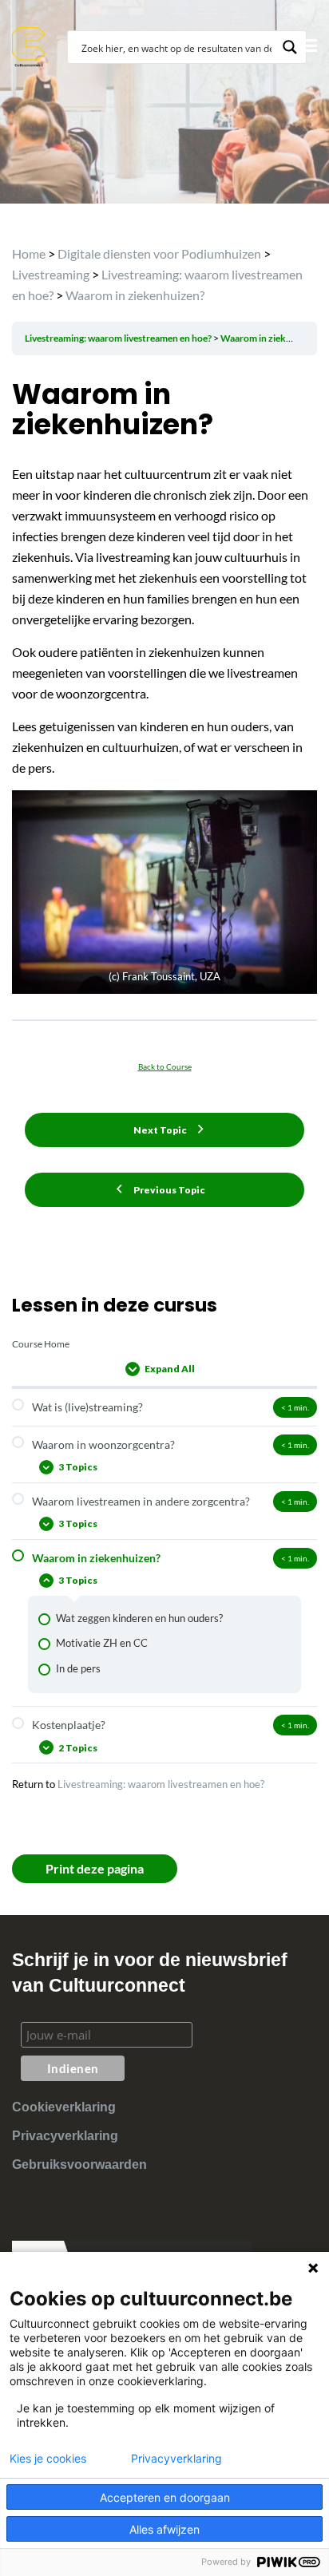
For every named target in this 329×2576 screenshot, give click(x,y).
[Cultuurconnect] (29, 45)
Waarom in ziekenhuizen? (275, 338)
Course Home (41, 1344)
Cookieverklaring (64, 2107)
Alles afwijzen (164, 2529)
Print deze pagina (95, 1868)
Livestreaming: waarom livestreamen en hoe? (119, 338)
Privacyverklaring (65, 2136)
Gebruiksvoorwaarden (79, 2164)
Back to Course (165, 1066)
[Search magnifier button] (290, 47)
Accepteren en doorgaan (165, 2497)
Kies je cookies (48, 2459)
